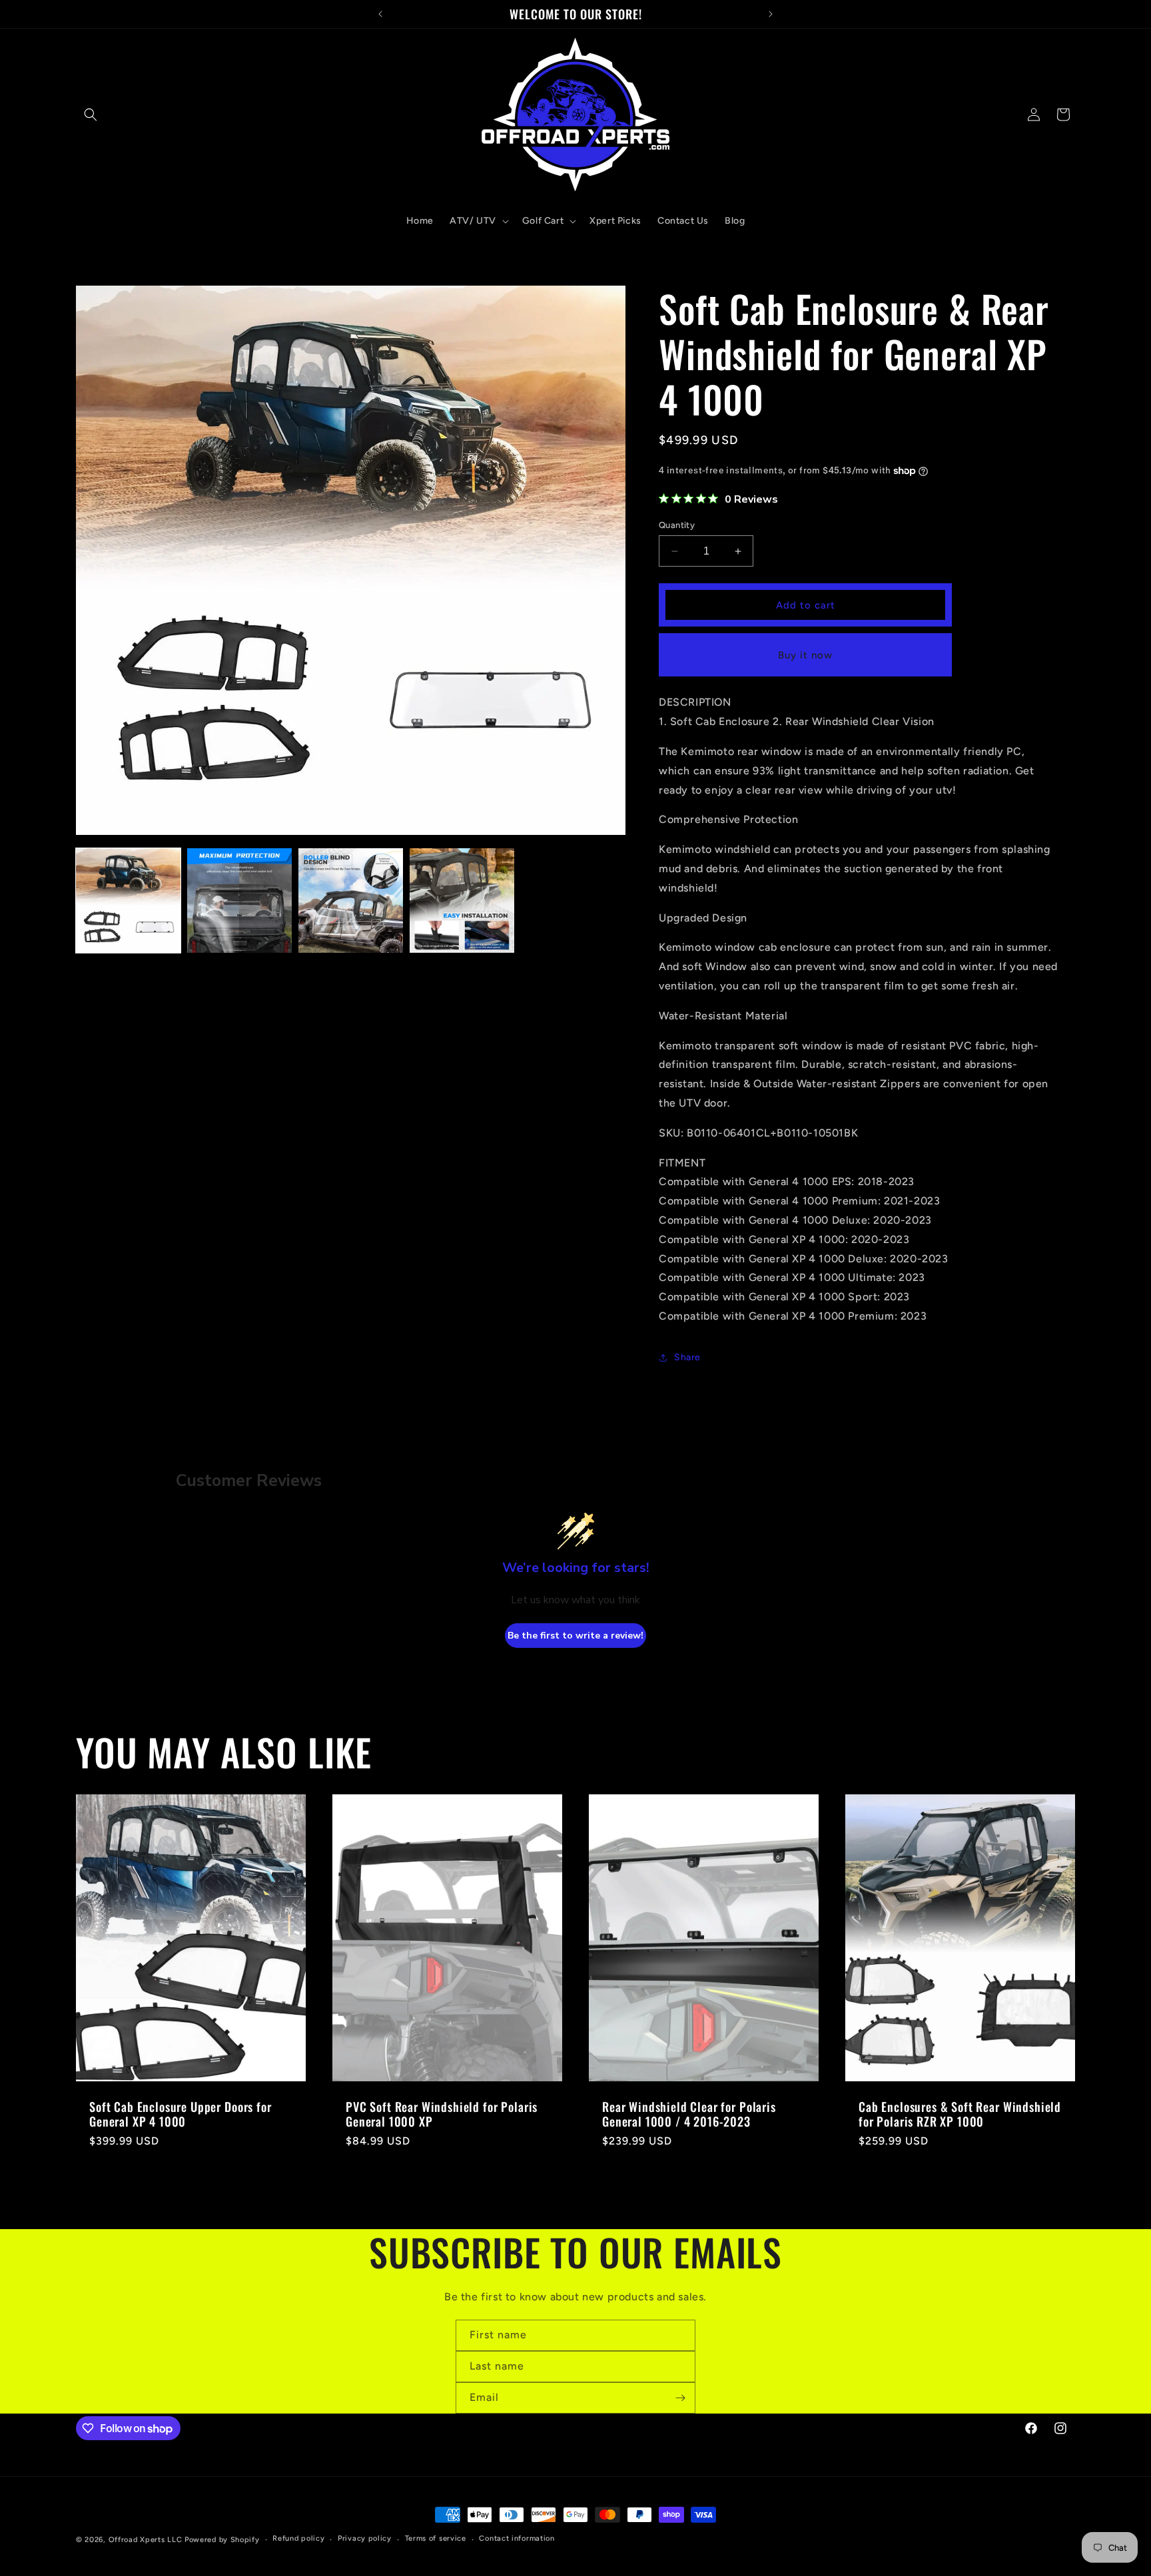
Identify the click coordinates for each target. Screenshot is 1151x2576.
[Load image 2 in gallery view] (239, 901)
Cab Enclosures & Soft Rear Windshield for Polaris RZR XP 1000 (960, 2114)
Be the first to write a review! (575, 1636)
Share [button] (687, 1357)
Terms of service (436, 2539)
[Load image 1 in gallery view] (128, 901)
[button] (91, 115)
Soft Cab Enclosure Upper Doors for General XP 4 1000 (181, 2114)
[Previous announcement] (380, 14)
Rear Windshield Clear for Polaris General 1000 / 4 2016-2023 (689, 2114)
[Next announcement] (771, 14)
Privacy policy (365, 2539)
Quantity (677, 525)
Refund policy (298, 2539)
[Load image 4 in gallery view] (462, 901)
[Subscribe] (680, 2398)
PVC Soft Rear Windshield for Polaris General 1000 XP (442, 2114)
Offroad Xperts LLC (146, 2540)
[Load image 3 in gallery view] (351, 901)
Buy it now (805, 655)
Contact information (517, 2539)
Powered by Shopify (222, 2540)
